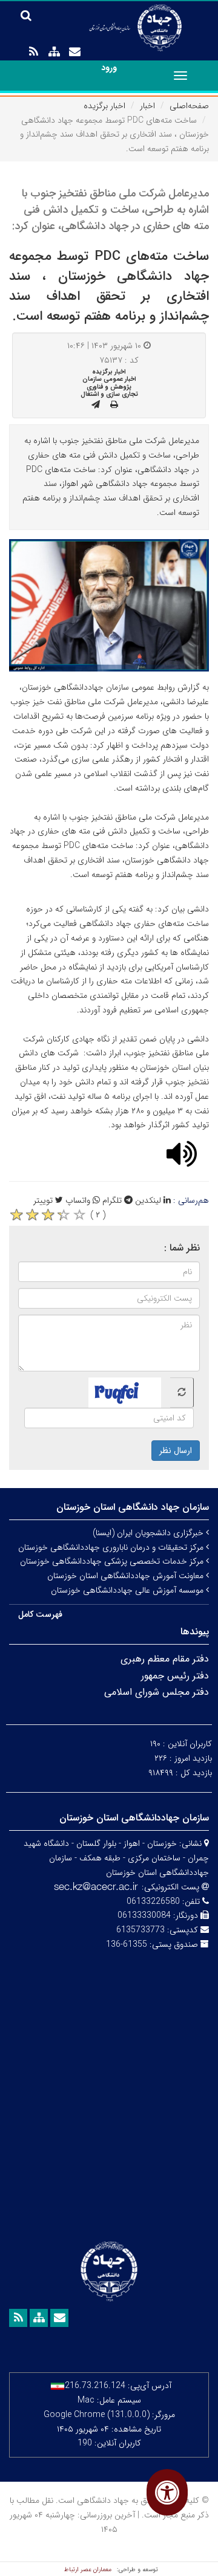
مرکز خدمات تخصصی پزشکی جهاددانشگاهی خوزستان (113, 1561)
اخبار (147, 106)
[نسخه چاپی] (114, 405)
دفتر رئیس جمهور (175, 1676)
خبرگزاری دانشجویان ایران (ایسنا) (149, 1533)
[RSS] (33, 52)
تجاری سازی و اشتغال (109, 394)
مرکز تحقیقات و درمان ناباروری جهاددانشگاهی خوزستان (112, 1547)
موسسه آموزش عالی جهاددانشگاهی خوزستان (128, 1590)
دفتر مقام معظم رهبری (165, 1659)
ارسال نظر (176, 1451)
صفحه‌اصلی (189, 106)
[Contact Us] (74, 52)
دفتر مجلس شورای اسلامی (157, 1692)
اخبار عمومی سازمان (109, 379)
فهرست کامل (40, 1614)
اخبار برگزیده (104, 106)
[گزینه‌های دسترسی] (167, 2492)
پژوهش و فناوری (109, 387)
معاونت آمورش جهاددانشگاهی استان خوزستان (127, 1576)
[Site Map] (54, 52)
